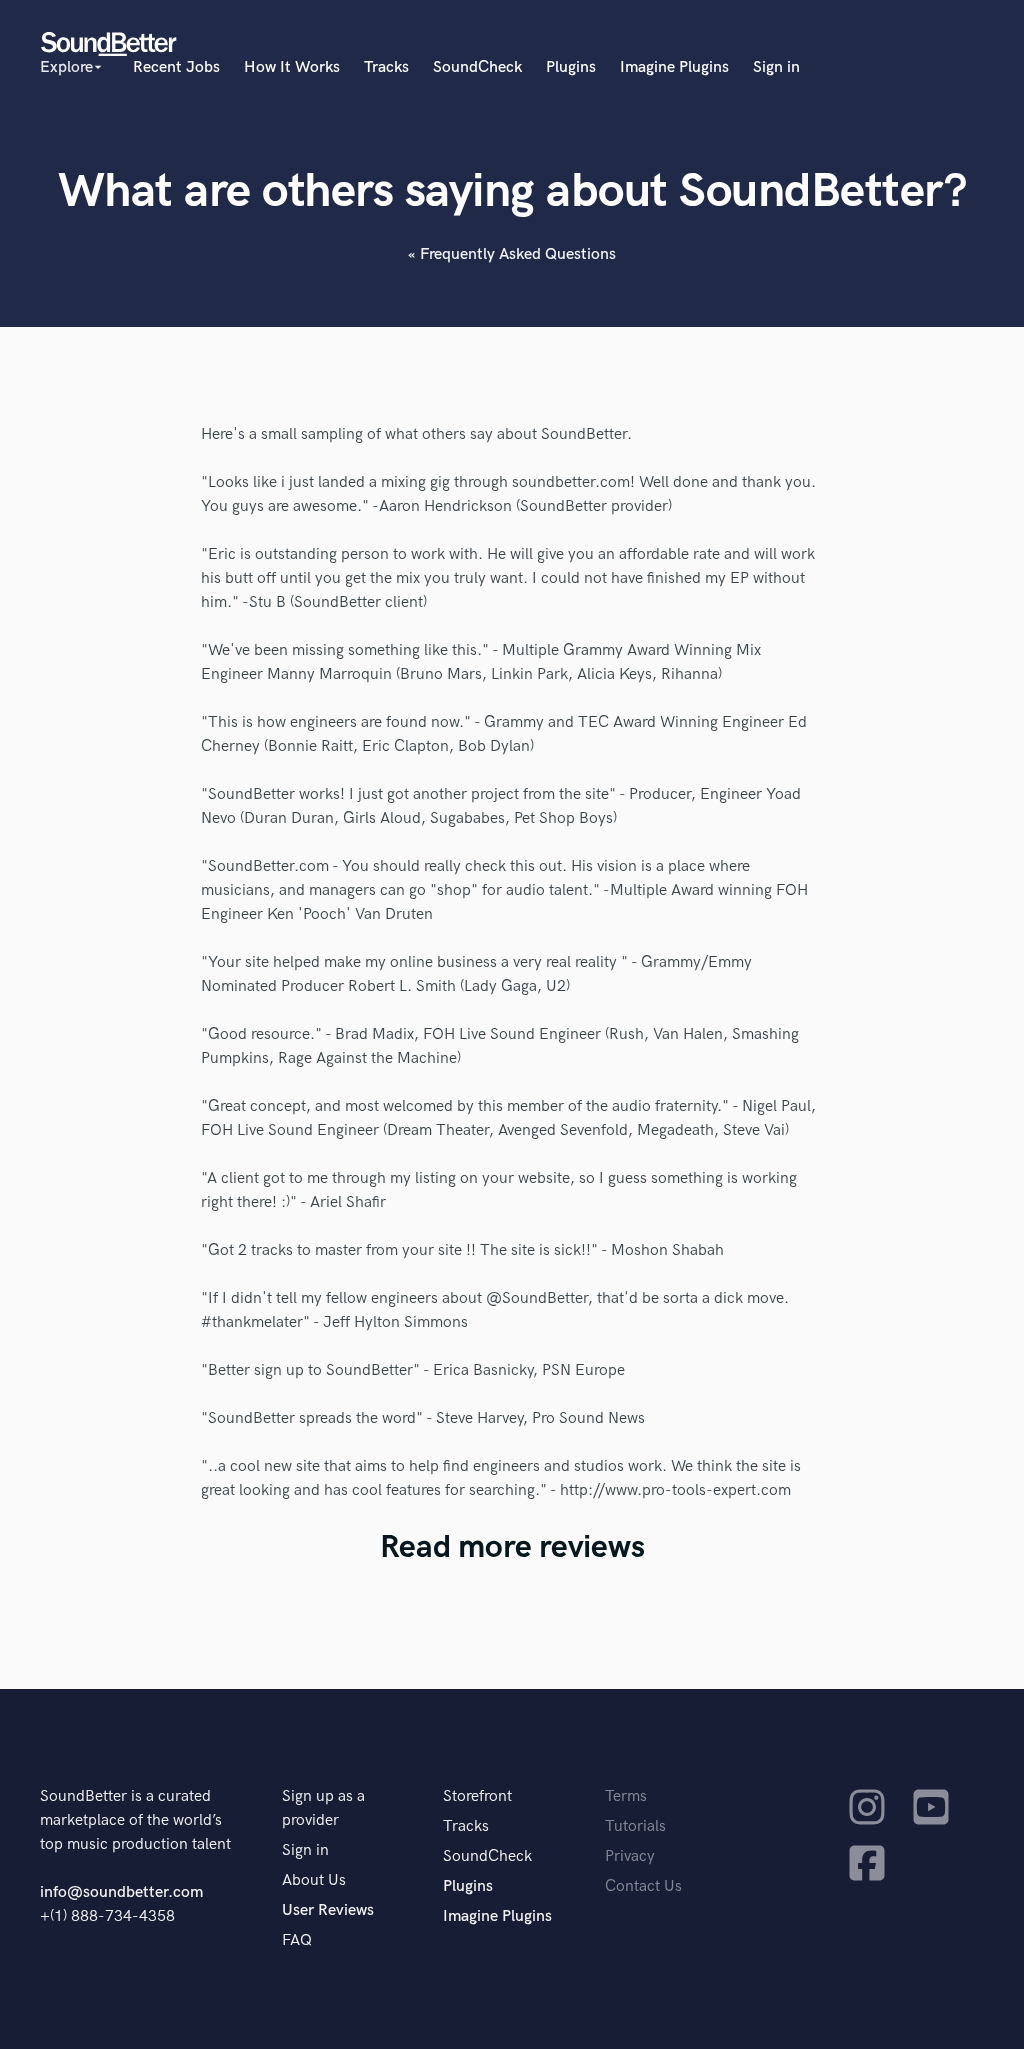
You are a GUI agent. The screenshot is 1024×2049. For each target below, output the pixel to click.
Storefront (477, 1796)
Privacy (630, 1856)
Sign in (776, 67)
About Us (314, 1880)
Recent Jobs (176, 67)
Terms (626, 1796)
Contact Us (643, 1886)
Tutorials (635, 1826)
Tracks (386, 67)
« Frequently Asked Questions (512, 254)
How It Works (292, 67)
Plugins (571, 67)
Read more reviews (512, 1547)
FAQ (297, 1940)
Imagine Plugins (674, 67)
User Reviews (328, 1910)
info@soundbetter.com (121, 1892)
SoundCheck (477, 67)
